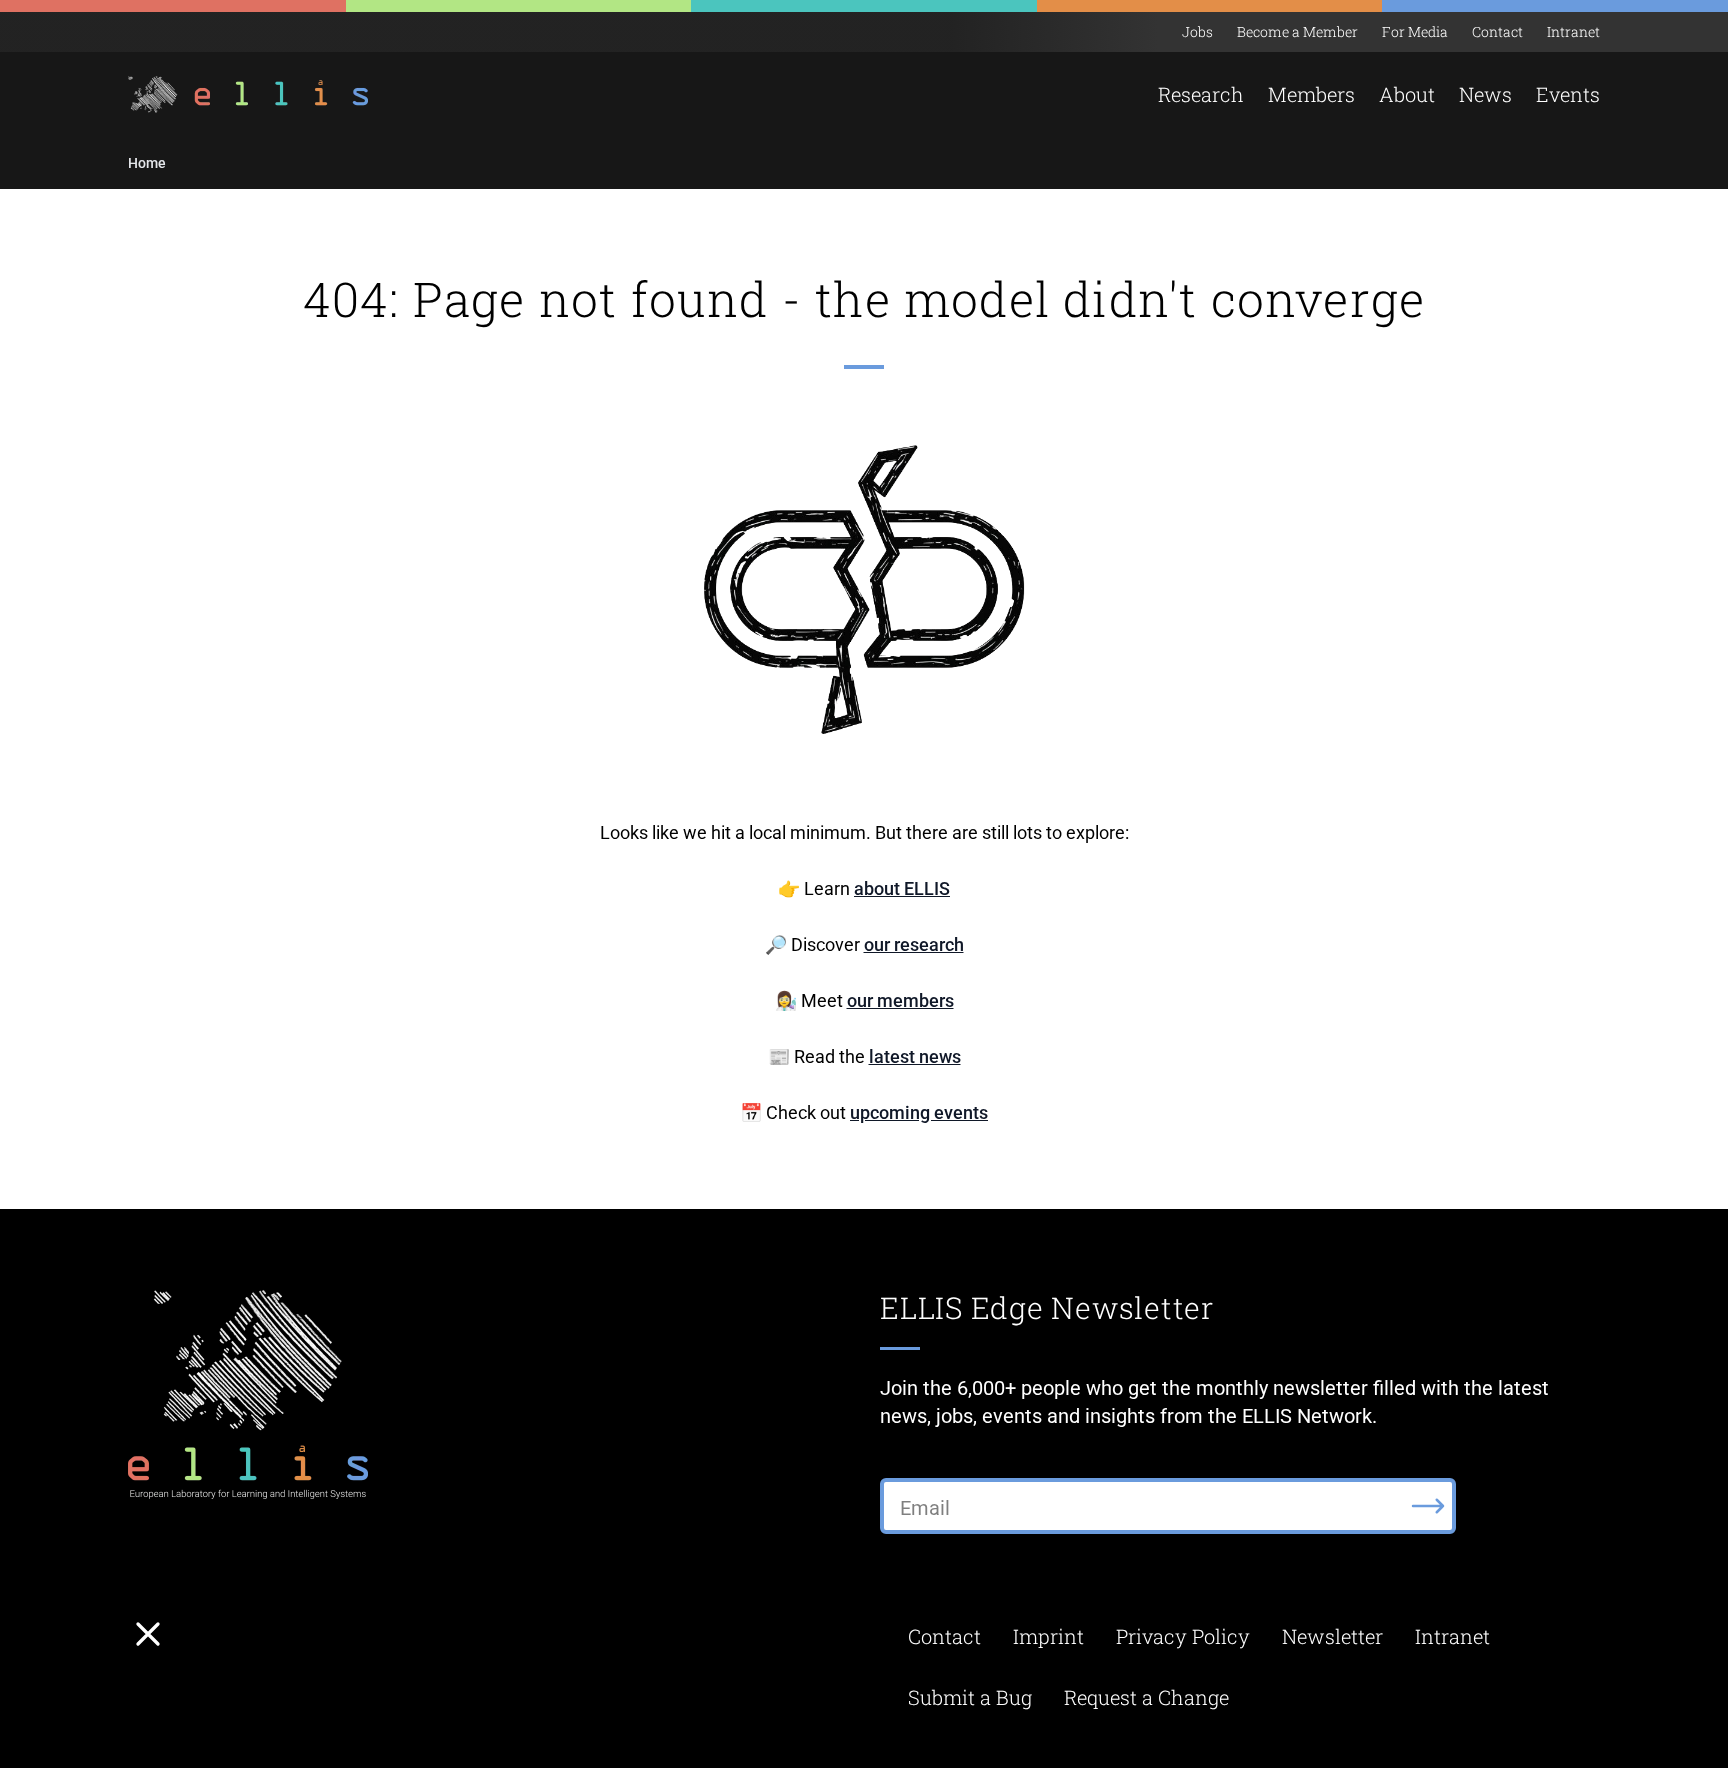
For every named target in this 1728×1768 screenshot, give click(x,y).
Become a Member (1297, 31)
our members (900, 1000)
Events (1568, 94)
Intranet (1573, 31)
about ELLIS (902, 888)
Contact (1497, 31)
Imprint (1048, 1636)
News (1485, 94)
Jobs (1197, 31)
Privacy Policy (1183, 1636)
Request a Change (1146, 1697)
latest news (915, 1056)
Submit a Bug (970, 1697)
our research (914, 944)
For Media (1415, 31)
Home (147, 163)
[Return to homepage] (250, 94)
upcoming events (919, 1112)
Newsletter (1332, 1636)
